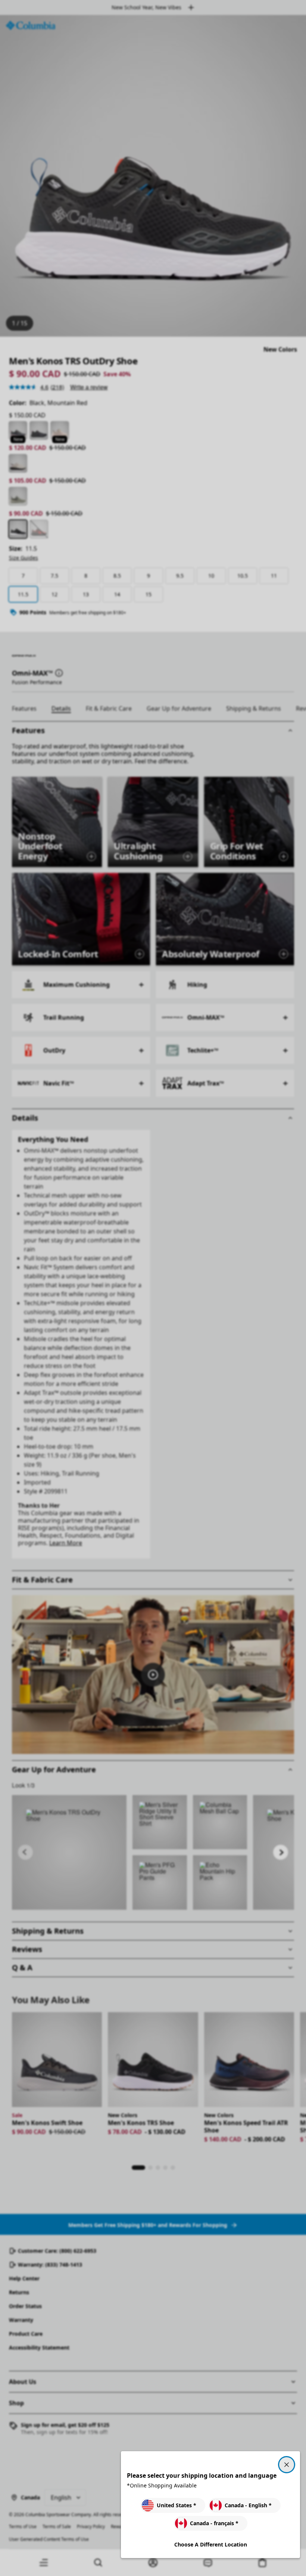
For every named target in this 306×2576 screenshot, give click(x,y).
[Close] (287, 2465)
